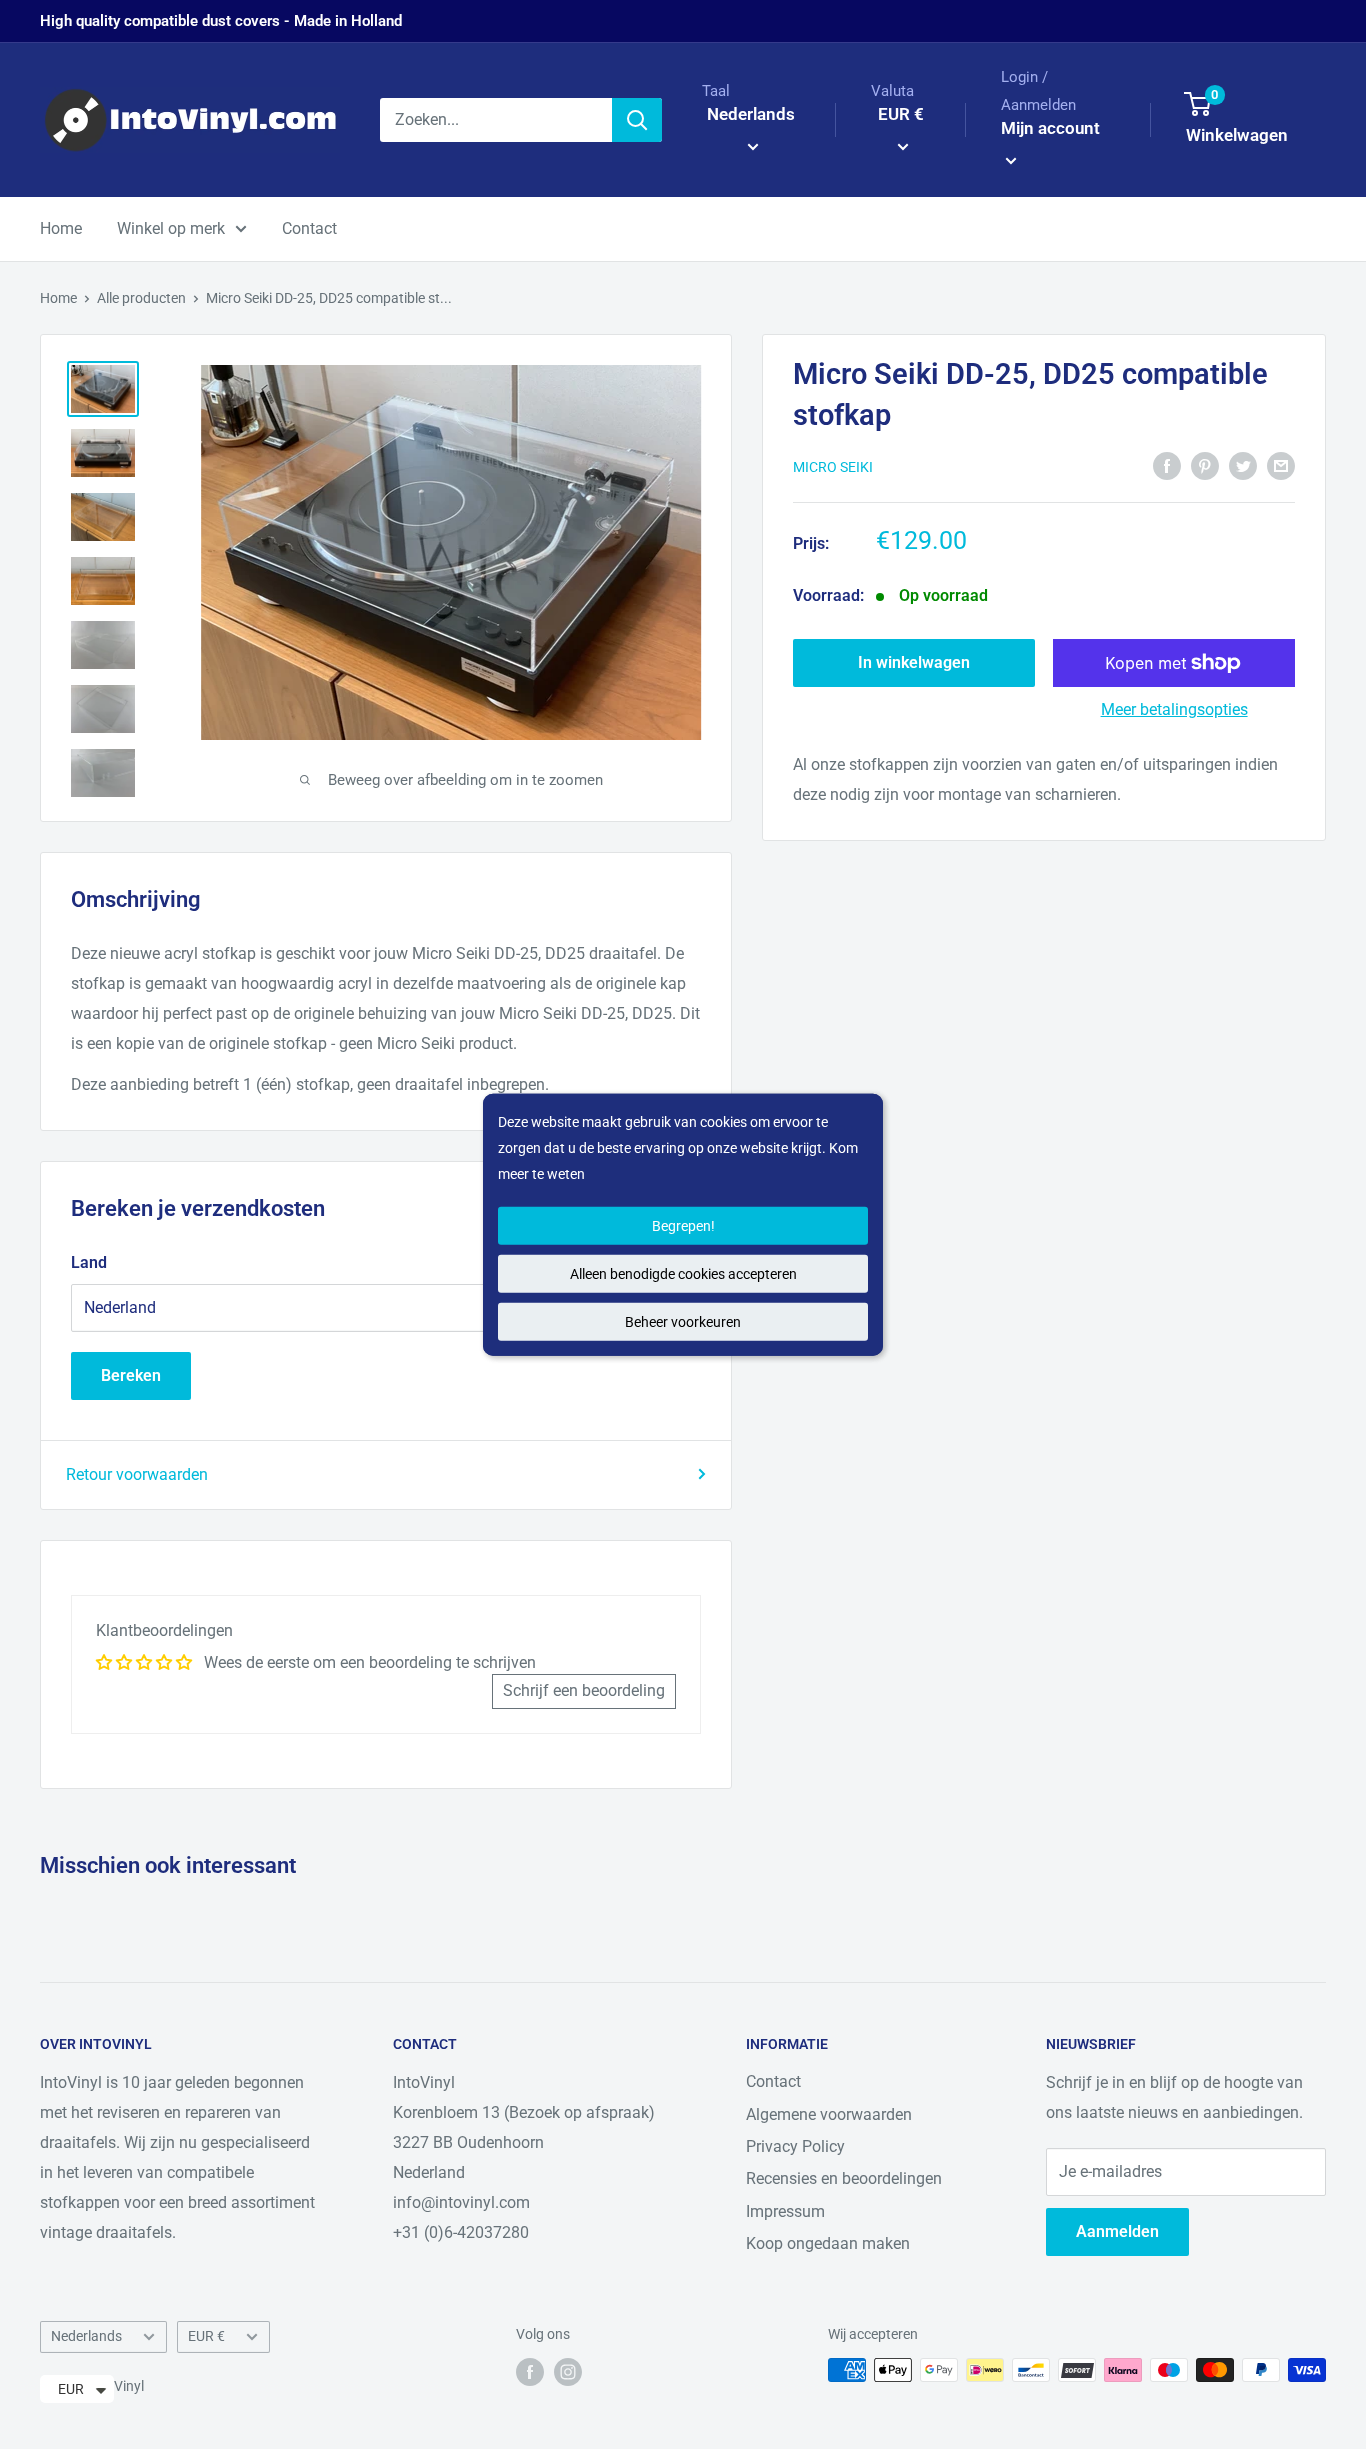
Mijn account (1050, 128)
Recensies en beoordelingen (844, 2178)
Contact (309, 228)
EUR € (206, 2336)
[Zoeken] (637, 120)
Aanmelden (1117, 2231)
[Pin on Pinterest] (1205, 465)
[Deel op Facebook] (1167, 465)
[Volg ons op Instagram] (568, 2372)
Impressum (785, 2211)
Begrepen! (683, 1226)
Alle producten (141, 298)
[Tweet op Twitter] (1243, 465)
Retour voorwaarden (137, 1474)
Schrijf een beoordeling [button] (584, 1690)
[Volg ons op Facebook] (530, 2372)
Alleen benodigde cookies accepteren (683, 1274)
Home (61, 228)
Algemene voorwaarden (829, 2114)
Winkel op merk (171, 228)
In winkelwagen (914, 662)
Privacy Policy (795, 2146)
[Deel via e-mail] (1281, 465)
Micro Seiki (833, 467)
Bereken (131, 1375)
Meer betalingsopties (1174, 709)
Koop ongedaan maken (828, 2243)
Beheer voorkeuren (683, 1322)
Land (89, 1262)
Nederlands (86, 2336)
